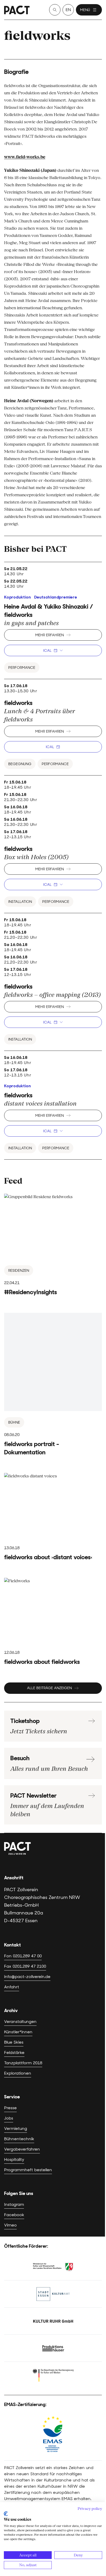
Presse (10, 2108)
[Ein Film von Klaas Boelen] (53, 1385)
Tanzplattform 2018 (23, 2063)
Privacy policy (90, 2509)
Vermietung (16, 2128)
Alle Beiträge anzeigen (49, 1688)
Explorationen (18, 2073)
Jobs (9, 2118)
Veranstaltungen (20, 2022)
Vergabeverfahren (22, 2149)
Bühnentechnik (19, 2139)
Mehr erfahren (50, 635)
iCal (47, 650)
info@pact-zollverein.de (27, 1977)
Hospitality (14, 2159)
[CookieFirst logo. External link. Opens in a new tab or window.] (6, 2514)
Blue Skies (14, 2042)
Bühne (14, 1422)
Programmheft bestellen (28, 2170)
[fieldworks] (53, 1245)
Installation (20, 902)
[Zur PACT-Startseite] (17, 10)
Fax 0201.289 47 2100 (25, 1966)
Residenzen (19, 1270)
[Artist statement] (53, 1622)
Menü (85, 10)
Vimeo (10, 2225)
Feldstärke (14, 2053)
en (68, 10)
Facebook (14, 2215)
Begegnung (20, 764)
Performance (22, 668)
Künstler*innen (18, 2032)
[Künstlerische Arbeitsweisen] (53, 1517)
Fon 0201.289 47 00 (23, 1956)
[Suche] (55, 10)
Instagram (14, 2204)
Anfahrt (12, 1987)
